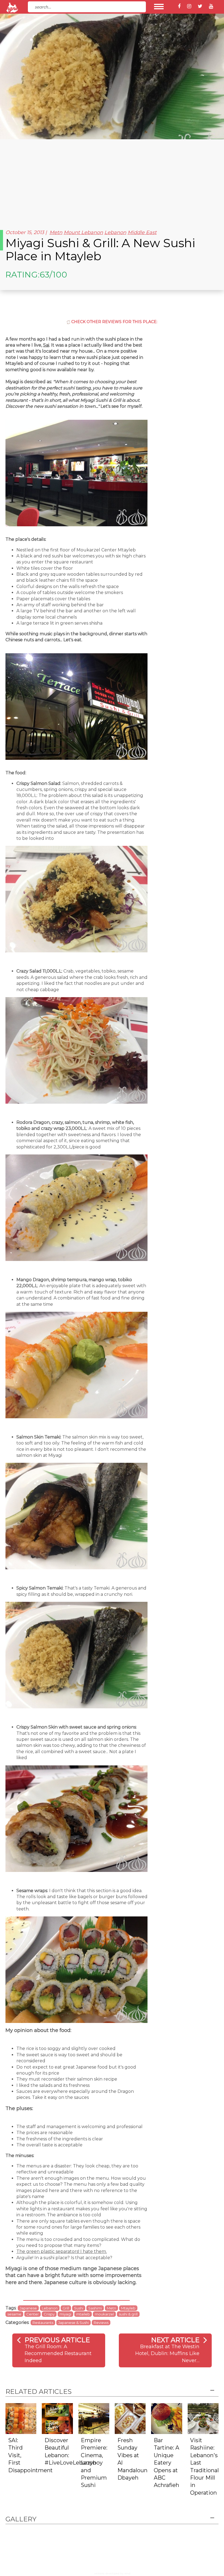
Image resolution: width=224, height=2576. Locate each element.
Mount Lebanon (83, 232)
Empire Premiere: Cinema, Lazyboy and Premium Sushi (94, 2463)
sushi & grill (128, 2314)
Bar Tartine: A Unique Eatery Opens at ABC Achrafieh (166, 2463)
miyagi (65, 2314)
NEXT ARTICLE (175, 2340)
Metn (56, 232)
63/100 (53, 275)
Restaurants (43, 2323)
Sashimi (95, 2308)
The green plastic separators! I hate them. (62, 2251)
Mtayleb (128, 2308)
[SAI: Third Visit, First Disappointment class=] (21, 2418)
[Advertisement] (112, 180)
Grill (66, 2308)
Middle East (142, 232)
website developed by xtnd (112, 2573)
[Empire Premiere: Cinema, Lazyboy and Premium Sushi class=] (94, 2418)
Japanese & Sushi (73, 2323)
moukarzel (104, 2314)
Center (33, 2314)
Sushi (79, 2308)
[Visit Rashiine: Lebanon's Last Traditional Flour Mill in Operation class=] (203, 2418)
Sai (46, 345)
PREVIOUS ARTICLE (57, 2340)
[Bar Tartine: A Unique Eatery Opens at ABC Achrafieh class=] (166, 2418)
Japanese (28, 2308)
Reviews (101, 2323)
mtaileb (83, 2314)
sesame (14, 2314)
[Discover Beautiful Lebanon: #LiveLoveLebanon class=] (57, 2418)
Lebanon (115, 232)
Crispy (49, 2314)
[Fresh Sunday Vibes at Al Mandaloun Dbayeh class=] (130, 2418)
